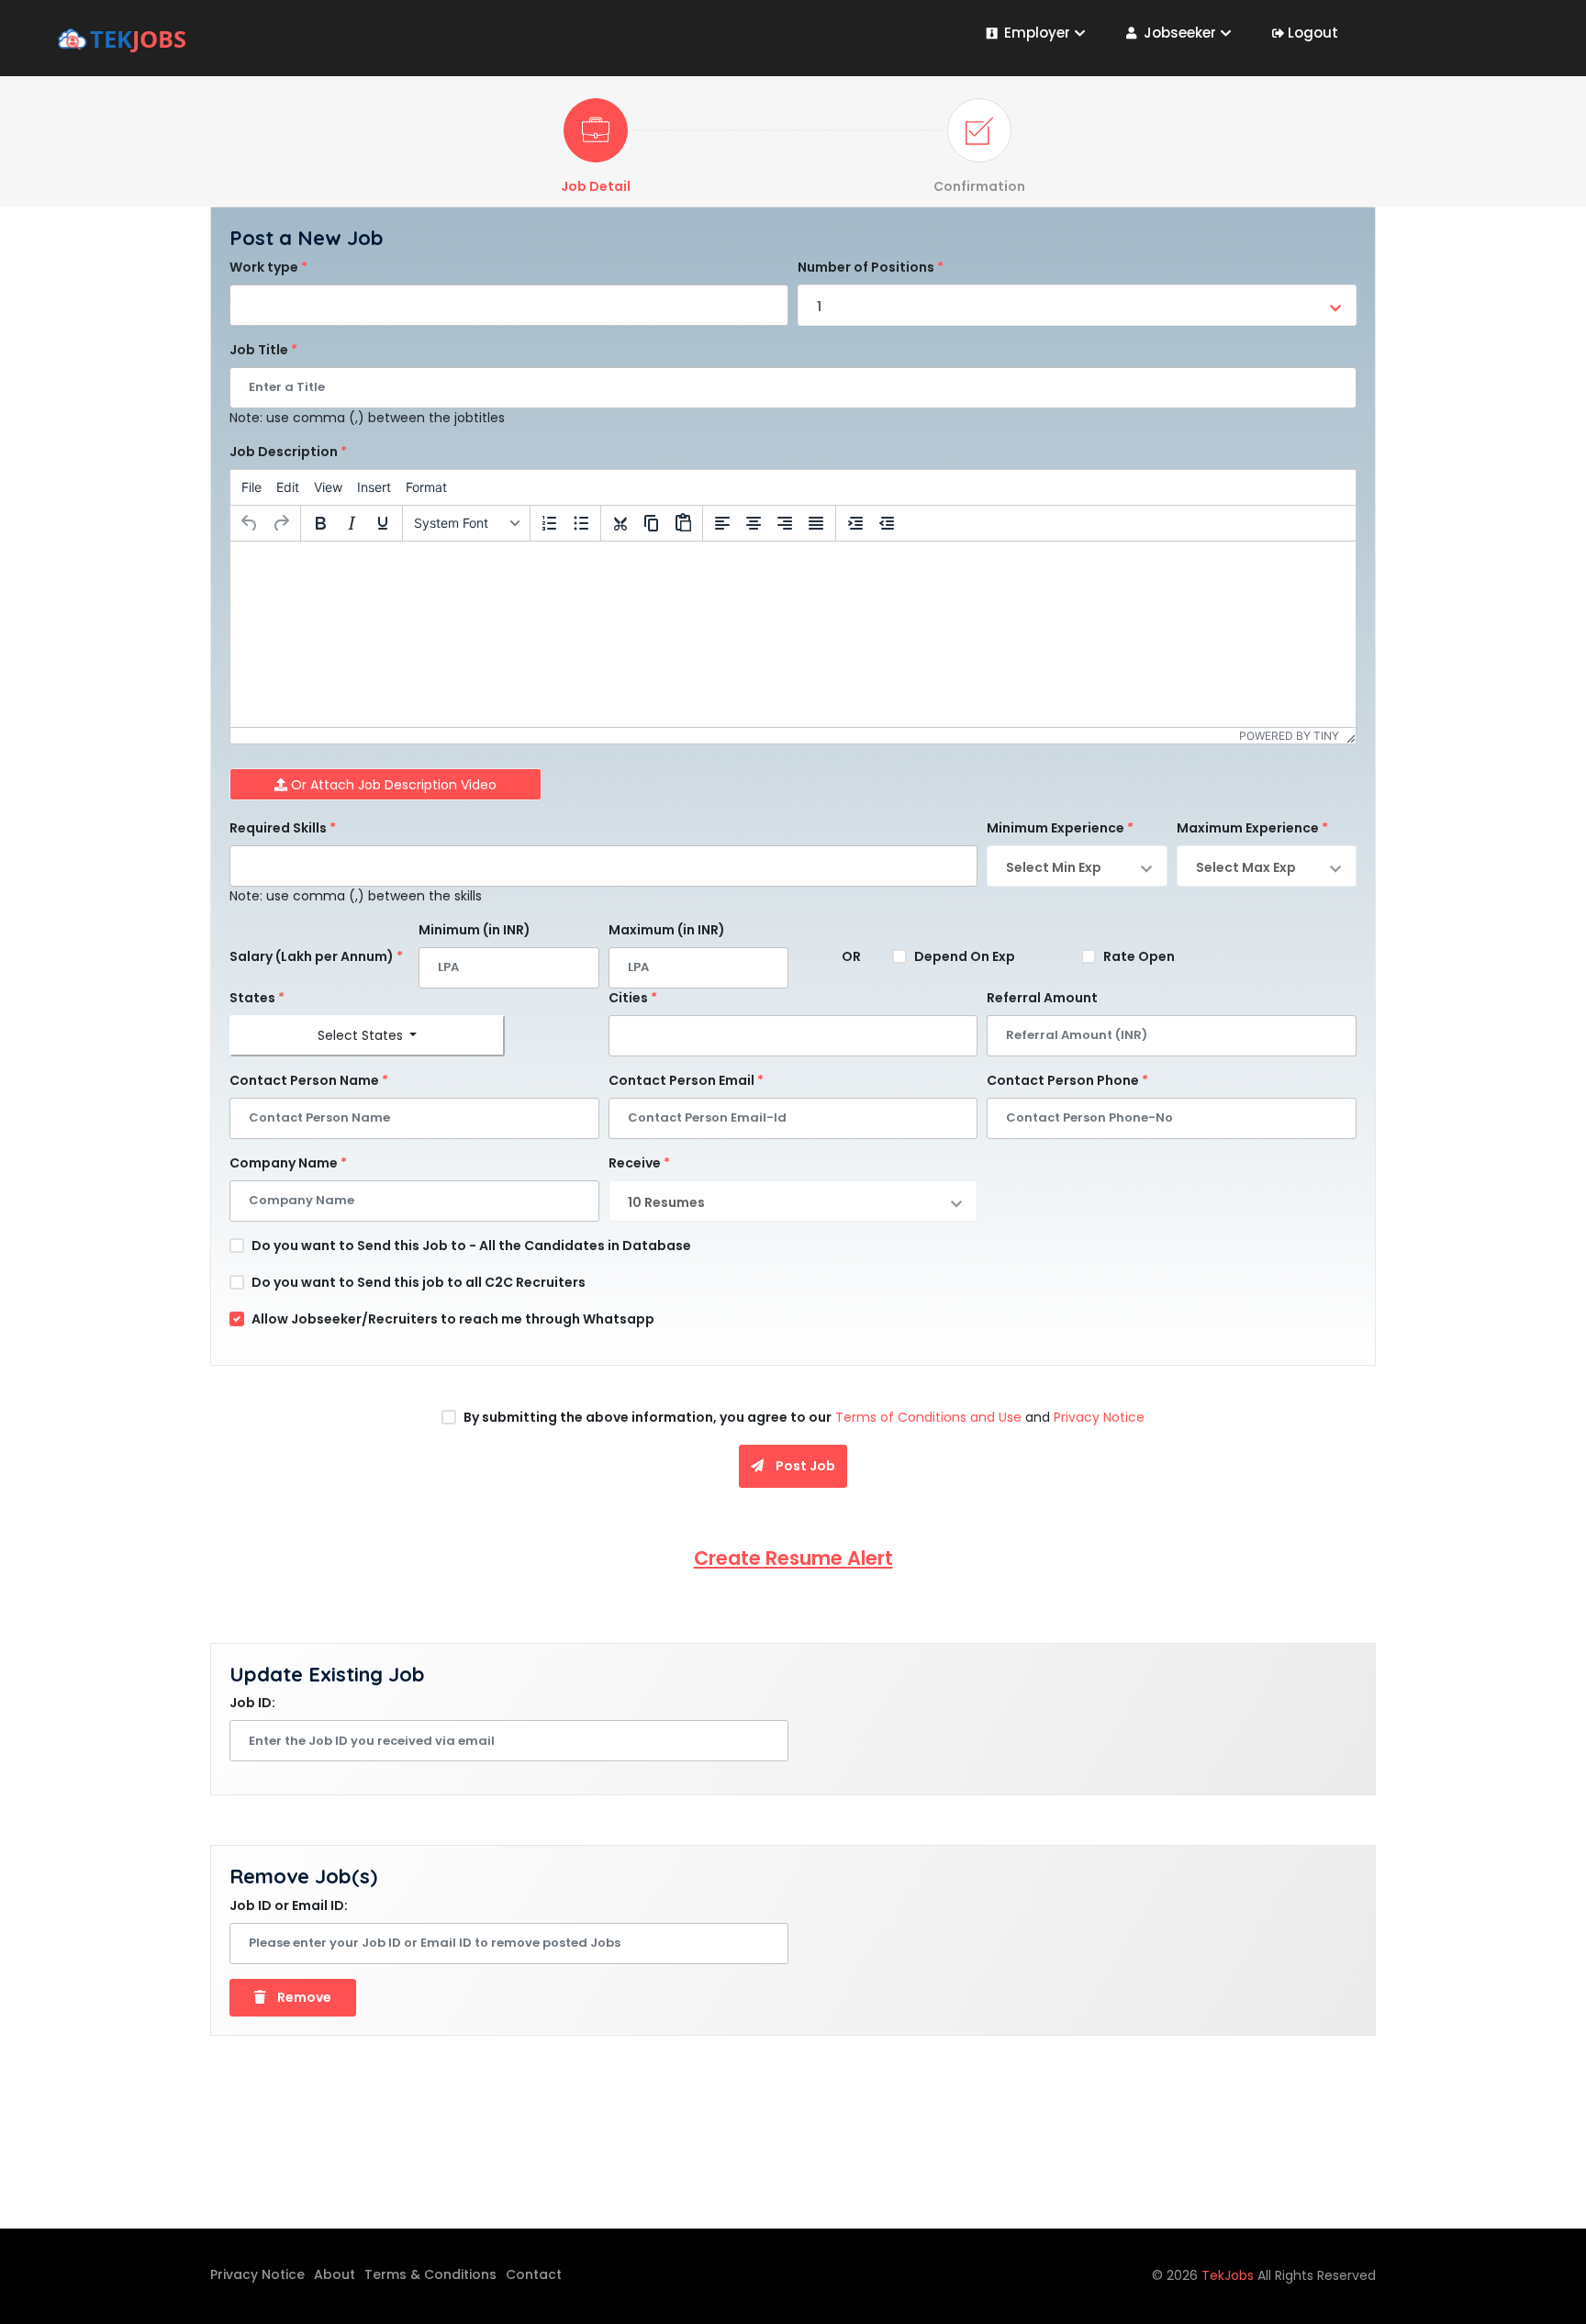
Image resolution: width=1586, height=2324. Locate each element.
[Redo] (281, 523)
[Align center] (754, 523)
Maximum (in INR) (667, 930)
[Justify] (816, 523)
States (257, 998)
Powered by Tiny (1289, 736)
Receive (639, 1163)
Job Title (263, 350)
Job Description (288, 452)
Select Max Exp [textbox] (1246, 867)
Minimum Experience (1060, 828)
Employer (1037, 33)
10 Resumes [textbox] (666, 1202)
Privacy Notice (1099, 1417)
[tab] (596, 147)
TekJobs (1229, 2275)
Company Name (288, 1163)
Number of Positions (871, 267)
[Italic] (352, 523)
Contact (534, 2274)
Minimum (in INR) (475, 930)
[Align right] (785, 523)
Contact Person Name (309, 1080)
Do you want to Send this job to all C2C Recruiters (419, 1282)
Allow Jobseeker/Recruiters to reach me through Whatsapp (453, 1319)
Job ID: (252, 1703)
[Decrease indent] (887, 523)
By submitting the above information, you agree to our (648, 1417)
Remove (303, 1997)
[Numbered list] (550, 523)
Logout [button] (1313, 33)
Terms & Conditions (430, 2274)
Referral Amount (1042, 998)
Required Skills (283, 828)
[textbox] (240, 300)
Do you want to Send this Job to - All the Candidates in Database (471, 1246)
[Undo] (250, 523)
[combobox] (509, 305)
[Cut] (620, 523)
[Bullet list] (581, 523)
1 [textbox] (819, 307)
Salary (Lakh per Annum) (316, 956)
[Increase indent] (855, 523)
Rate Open (1139, 956)
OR (851, 956)
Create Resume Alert (793, 1558)
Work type (268, 267)
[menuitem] (251, 487)
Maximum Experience (1252, 828)
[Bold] (320, 523)
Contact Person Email (686, 1080)
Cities (633, 998)
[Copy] (652, 523)
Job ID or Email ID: (289, 1905)
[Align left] (722, 523)
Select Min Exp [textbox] (1054, 867)
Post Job (804, 1466)
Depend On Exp (965, 956)
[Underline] (383, 523)
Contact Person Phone (1067, 1080)
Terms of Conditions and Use (927, 1417)
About (335, 2274)
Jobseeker (1180, 33)
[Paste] (683, 523)
